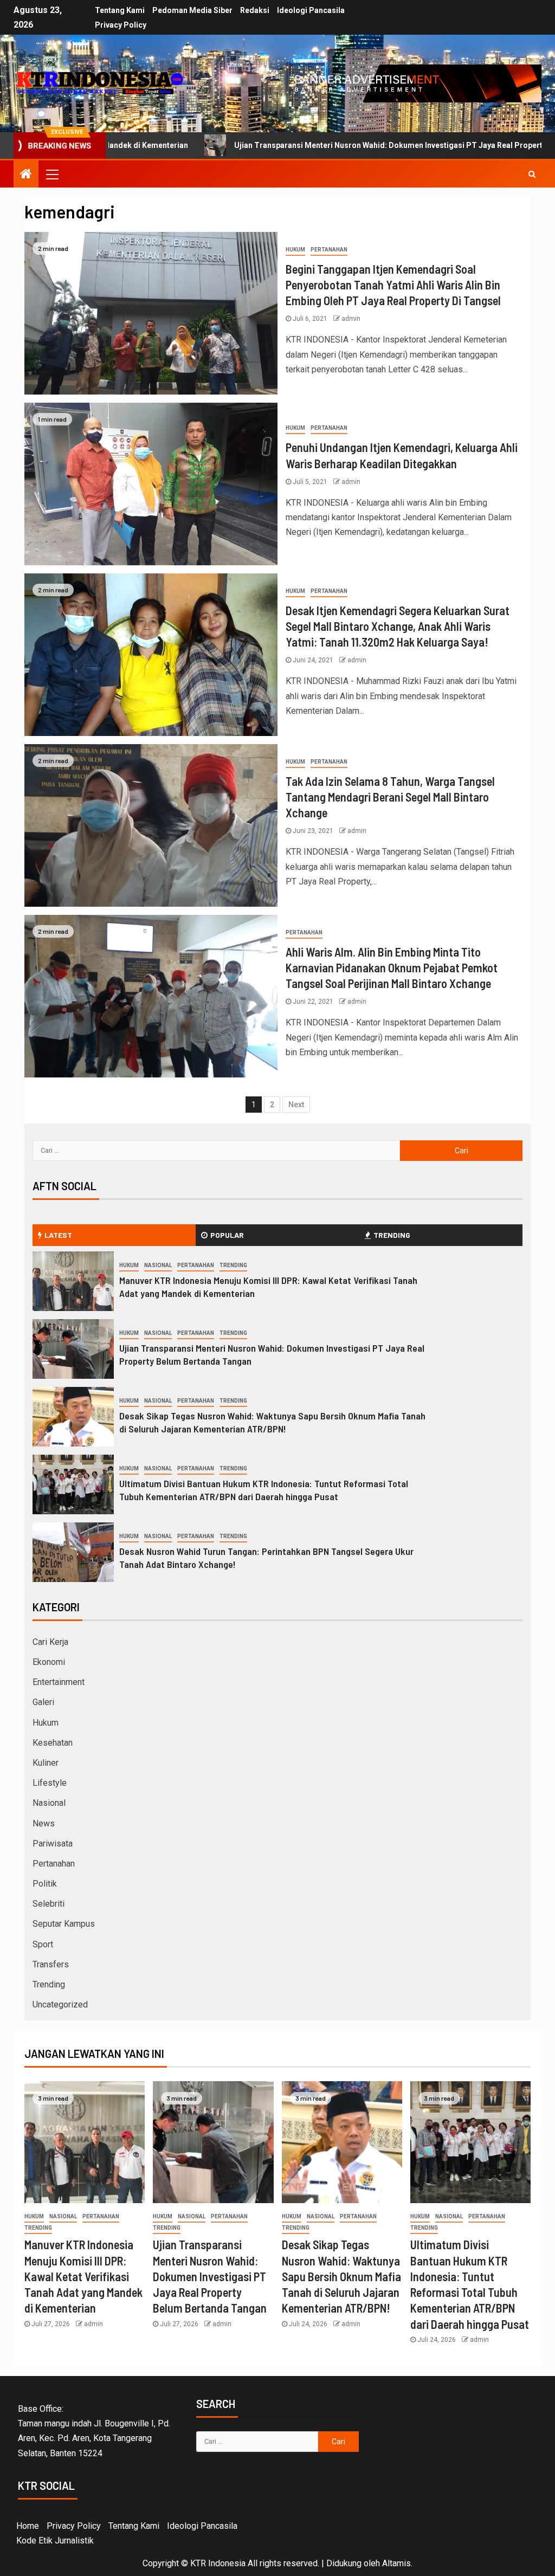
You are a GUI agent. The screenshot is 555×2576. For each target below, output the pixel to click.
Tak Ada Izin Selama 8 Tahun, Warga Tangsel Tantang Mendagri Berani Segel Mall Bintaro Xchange (390, 797)
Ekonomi (49, 1662)
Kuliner (46, 1763)
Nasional (158, 1265)
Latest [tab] (58, 1235)
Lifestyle (50, 1783)
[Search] (532, 174)
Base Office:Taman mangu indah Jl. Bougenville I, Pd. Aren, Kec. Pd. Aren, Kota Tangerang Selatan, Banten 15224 (94, 2431)
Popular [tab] (227, 1235)
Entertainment (59, 1682)
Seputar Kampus (64, 1924)
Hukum (295, 250)
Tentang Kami (120, 10)
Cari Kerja (50, 1642)
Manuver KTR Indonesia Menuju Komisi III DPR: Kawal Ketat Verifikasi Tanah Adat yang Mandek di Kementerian (83, 2276)
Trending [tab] (392, 1235)
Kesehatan (53, 1743)
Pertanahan (329, 250)
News (44, 1823)
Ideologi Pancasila (311, 10)
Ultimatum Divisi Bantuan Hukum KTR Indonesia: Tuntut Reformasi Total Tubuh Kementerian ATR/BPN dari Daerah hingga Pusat (264, 1490)
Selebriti (49, 1904)
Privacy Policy (121, 25)
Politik (45, 1884)
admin (351, 319)
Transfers (51, 1964)
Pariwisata (53, 1844)
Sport (43, 1944)
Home (28, 2526)
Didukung (344, 2563)
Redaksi (255, 10)
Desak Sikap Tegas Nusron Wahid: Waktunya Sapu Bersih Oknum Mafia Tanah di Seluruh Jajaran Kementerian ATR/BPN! (272, 1422)
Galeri (43, 1702)
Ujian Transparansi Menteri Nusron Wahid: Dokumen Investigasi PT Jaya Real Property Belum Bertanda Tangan (335, 145)
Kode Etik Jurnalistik (55, 2541)
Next (296, 1105)
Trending (233, 1265)
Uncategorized (60, 2004)
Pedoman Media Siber (192, 10)
